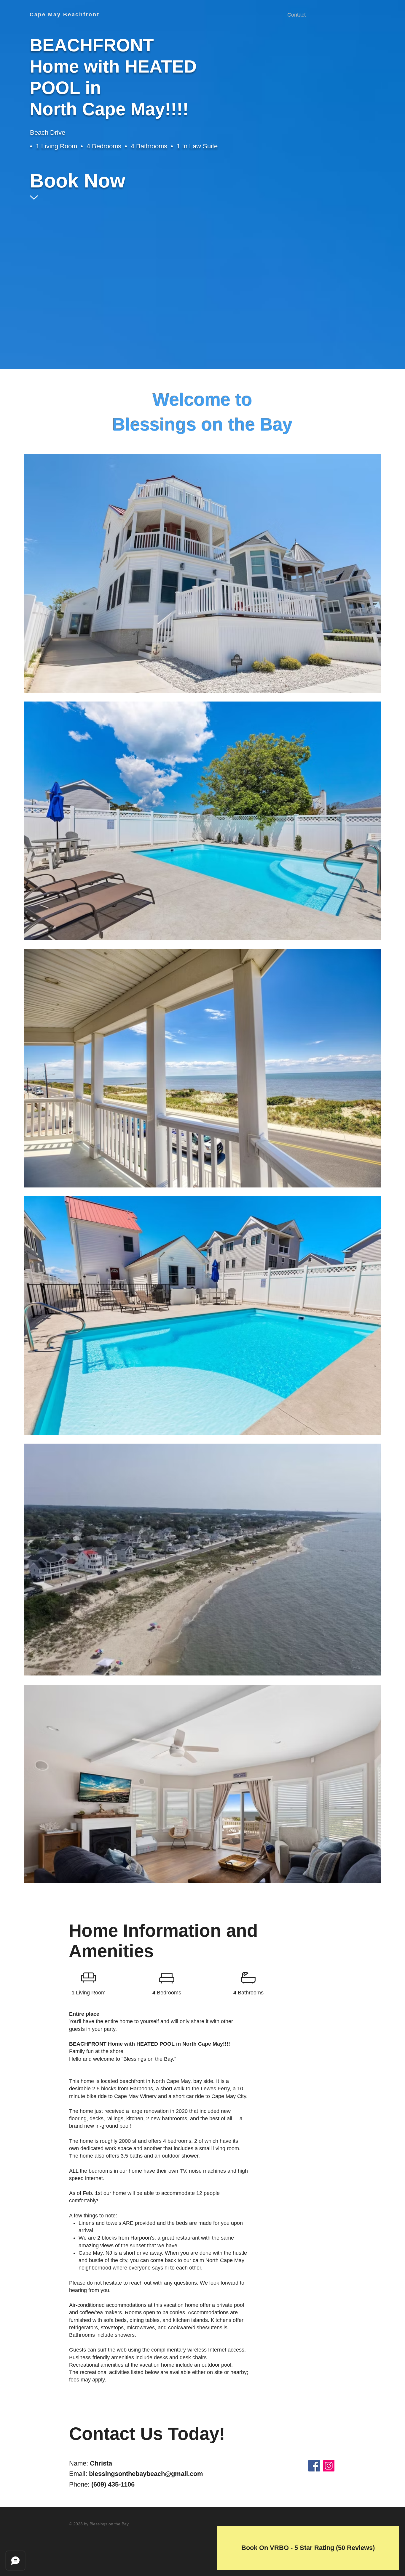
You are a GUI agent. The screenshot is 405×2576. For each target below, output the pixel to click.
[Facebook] (314, 2466)
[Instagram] (329, 2466)
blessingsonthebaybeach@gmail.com (146, 2474)
